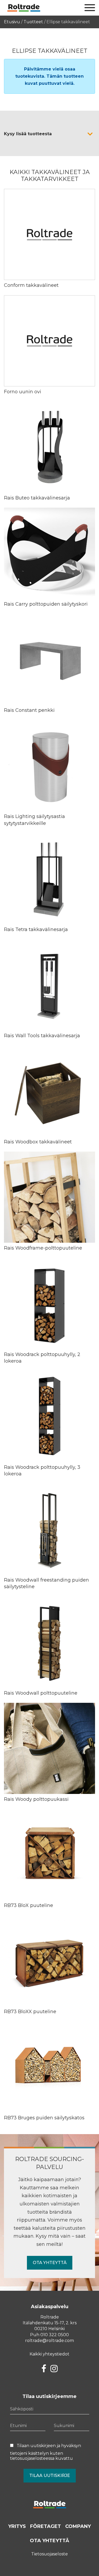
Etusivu (12, 22)
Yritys (17, 2526)
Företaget (46, 2526)
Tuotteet (33, 22)
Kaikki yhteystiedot (49, 2354)
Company (78, 2526)
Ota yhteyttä (50, 2263)
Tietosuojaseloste (49, 2554)
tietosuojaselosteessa (32, 2458)
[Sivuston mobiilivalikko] (90, 8)
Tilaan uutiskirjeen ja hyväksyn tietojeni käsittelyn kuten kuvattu (46, 2452)
